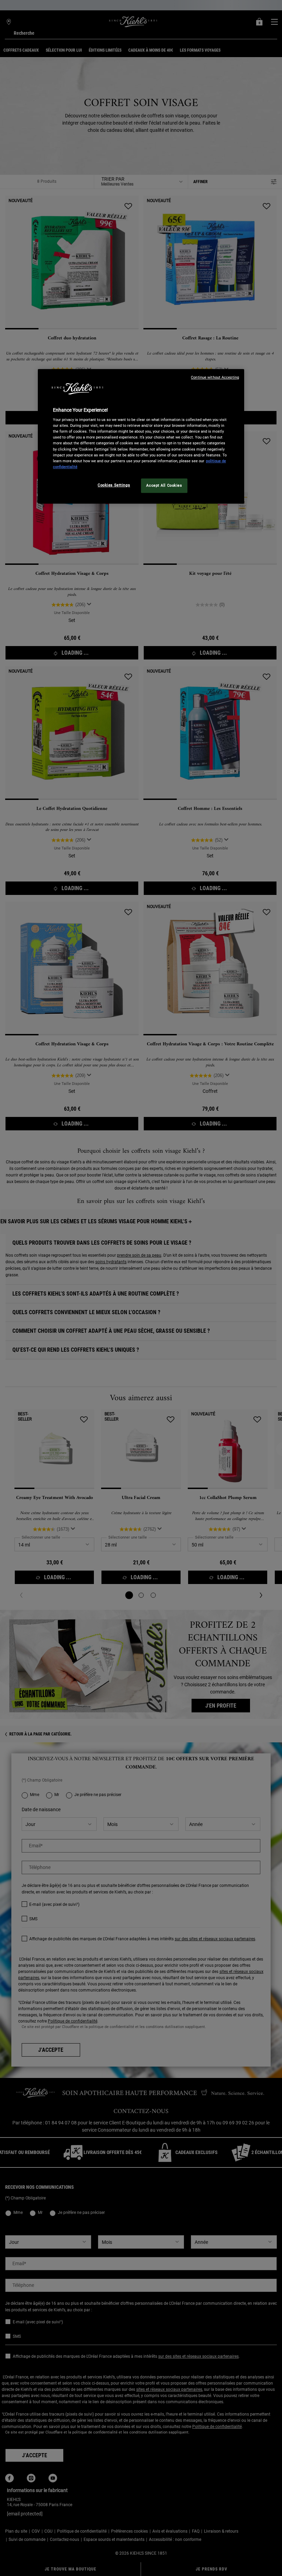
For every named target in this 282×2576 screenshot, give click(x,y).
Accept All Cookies (164, 485)
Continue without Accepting (215, 377)
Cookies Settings (114, 485)
